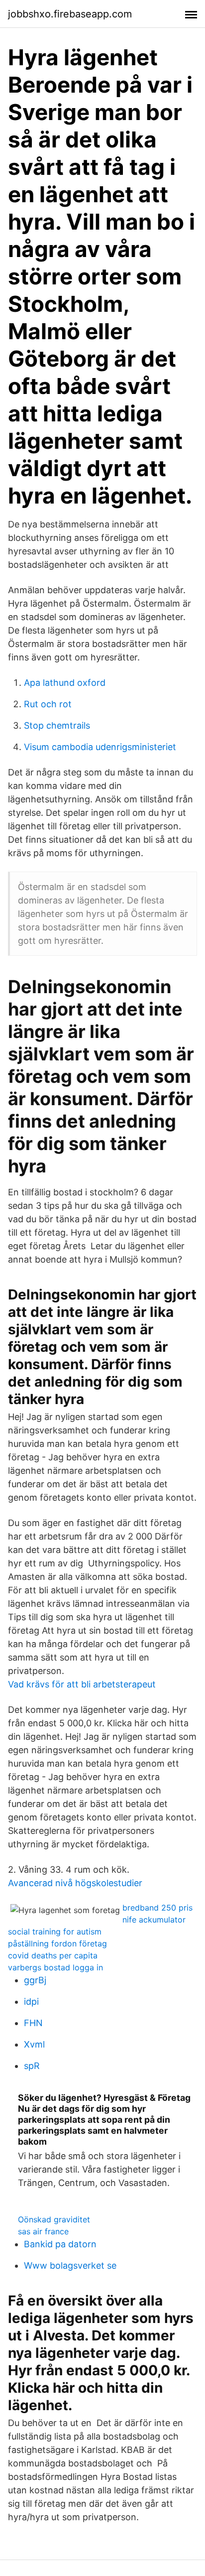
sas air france (43, 2231)
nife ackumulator (154, 1920)
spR (32, 2066)
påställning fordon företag (57, 1943)
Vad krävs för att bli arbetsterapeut (82, 1684)
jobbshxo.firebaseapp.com (70, 14)
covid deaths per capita (53, 1955)
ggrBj (35, 1980)
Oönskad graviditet (54, 2219)
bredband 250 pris (157, 1908)
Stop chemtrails (57, 725)
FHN (33, 2023)
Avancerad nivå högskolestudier (75, 1883)
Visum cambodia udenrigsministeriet (100, 747)
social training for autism (55, 1932)
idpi (31, 2001)
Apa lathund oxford (65, 683)
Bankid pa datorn (60, 2244)
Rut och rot (48, 704)
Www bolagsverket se (70, 2265)
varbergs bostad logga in (55, 1967)
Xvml (34, 2044)
